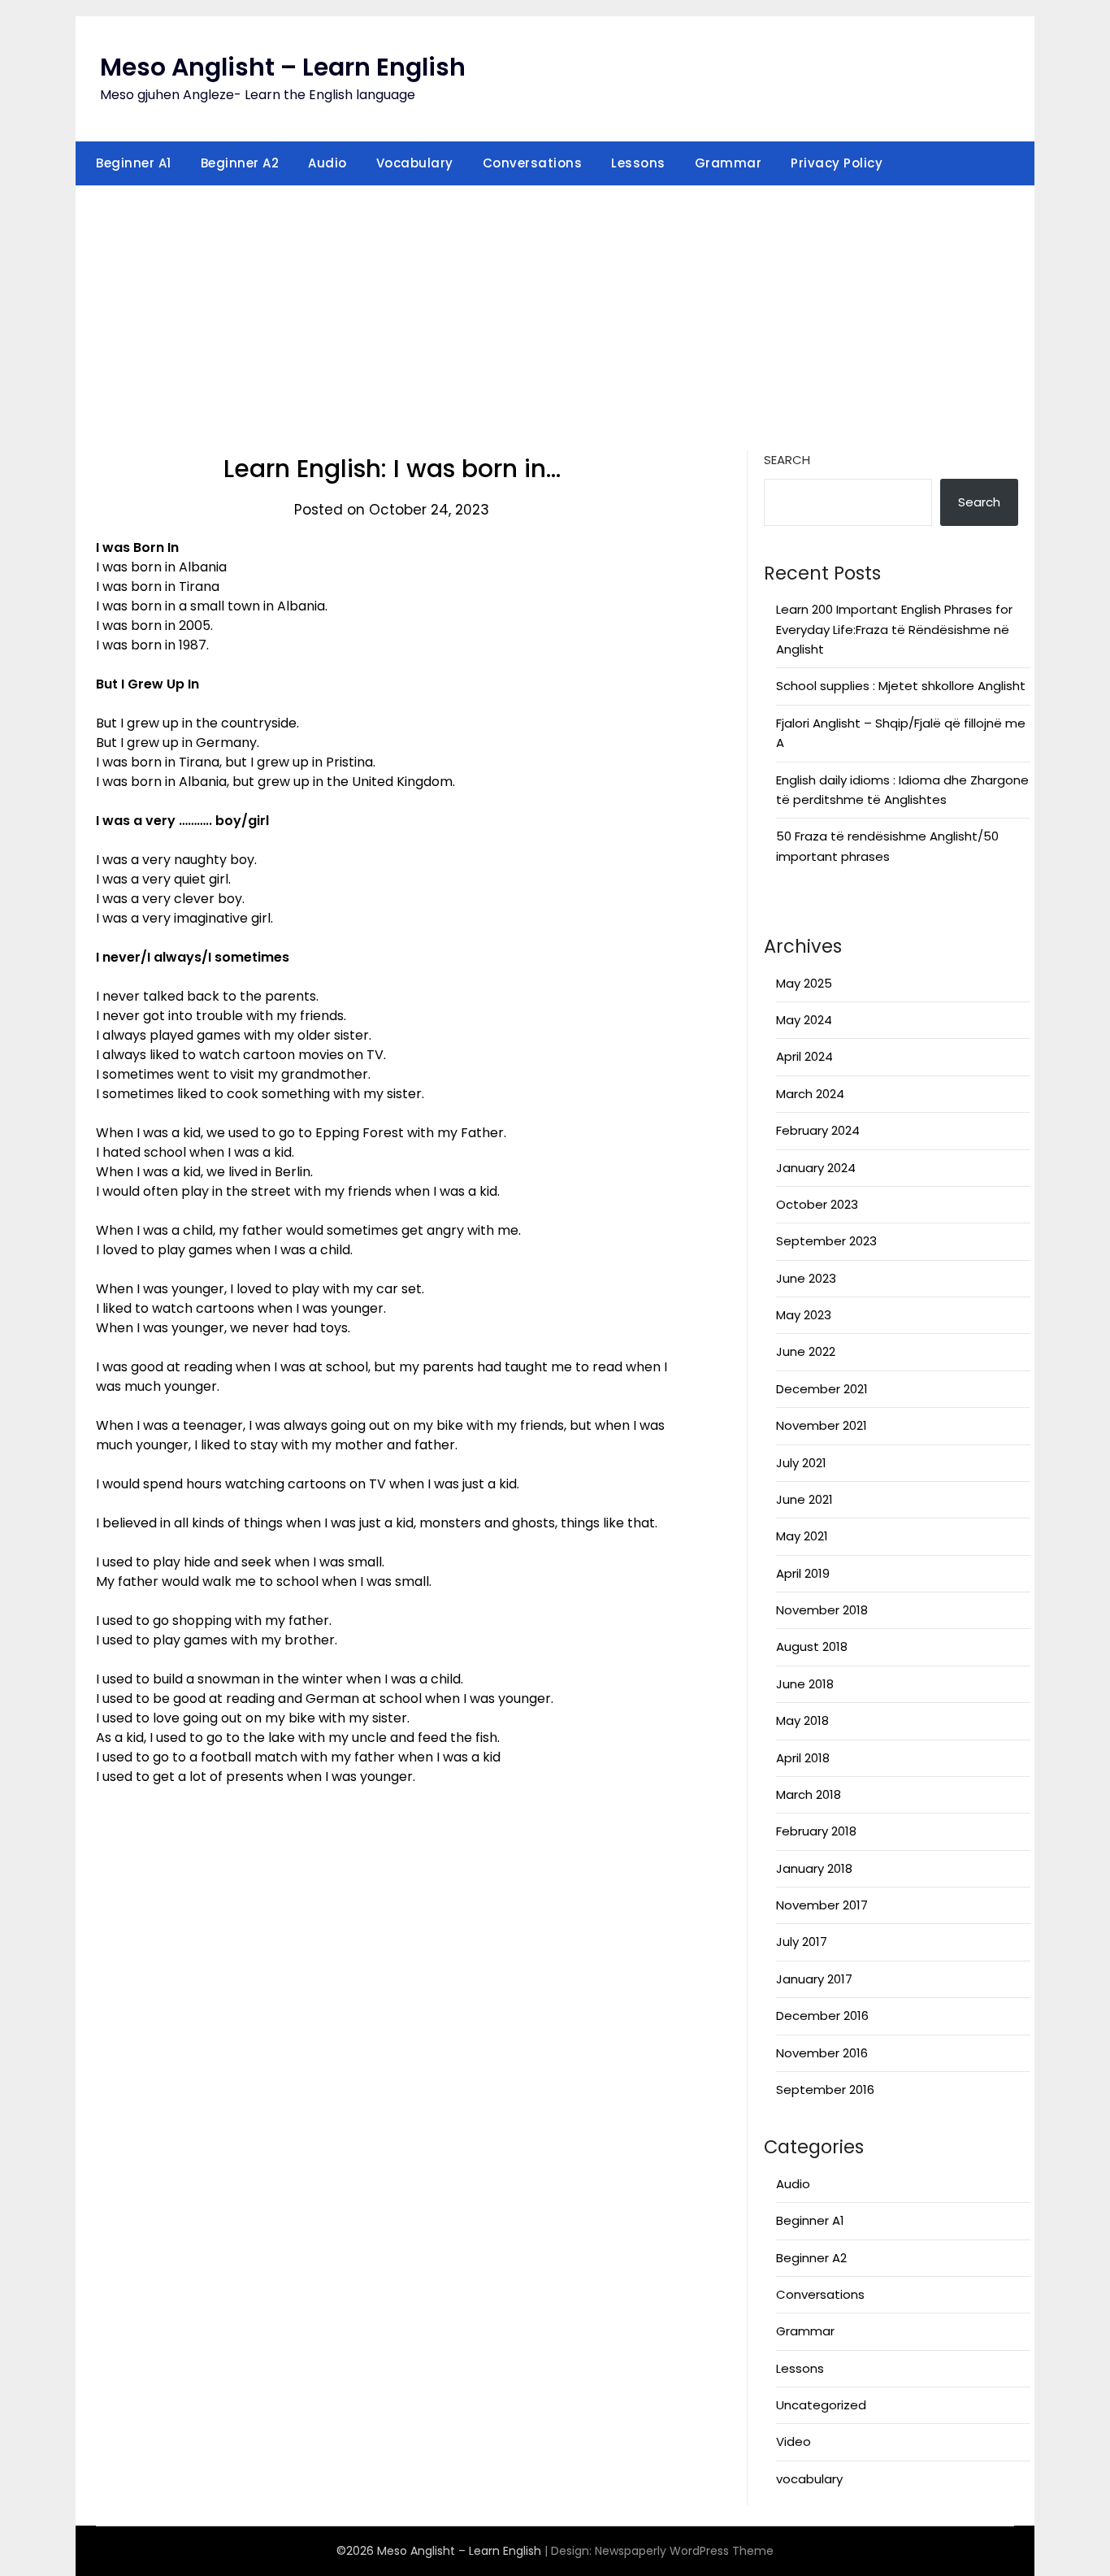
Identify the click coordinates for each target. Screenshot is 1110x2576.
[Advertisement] (555, 308)
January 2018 (814, 1868)
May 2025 (804, 983)
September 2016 (825, 2089)
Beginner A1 (134, 163)
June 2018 (805, 1684)
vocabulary (809, 2479)
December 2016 (822, 2016)
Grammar (728, 163)
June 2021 (804, 1499)
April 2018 (803, 1758)
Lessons (638, 163)
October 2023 (817, 1204)
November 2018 (822, 1610)
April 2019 (803, 1573)
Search (787, 460)
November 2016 (822, 2053)
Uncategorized (821, 2405)
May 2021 (802, 1536)
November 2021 (822, 1425)
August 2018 (812, 1646)
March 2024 (810, 1094)
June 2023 (806, 1278)
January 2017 (814, 1979)
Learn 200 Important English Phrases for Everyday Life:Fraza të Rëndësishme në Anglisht (894, 629)
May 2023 (804, 1315)
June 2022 (806, 1351)
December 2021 (822, 1389)
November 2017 (822, 1905)
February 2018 (816, 1831)
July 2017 (802, 1942)
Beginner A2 (240, 163)
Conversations (533, 163)
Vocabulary (415, 163)
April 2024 (804, 1056)
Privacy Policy (837, 163)
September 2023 (826, 1241)
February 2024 (818, 1130)
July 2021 (801, 1463)
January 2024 (816, 1168)
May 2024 (804, 1020)
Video (793, 2441)
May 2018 (802, 1720)
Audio (327, 163)
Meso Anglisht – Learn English (283, 67)
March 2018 (809, 1794)
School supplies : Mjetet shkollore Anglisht (901, 686)
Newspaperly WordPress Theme (684, 2551)
